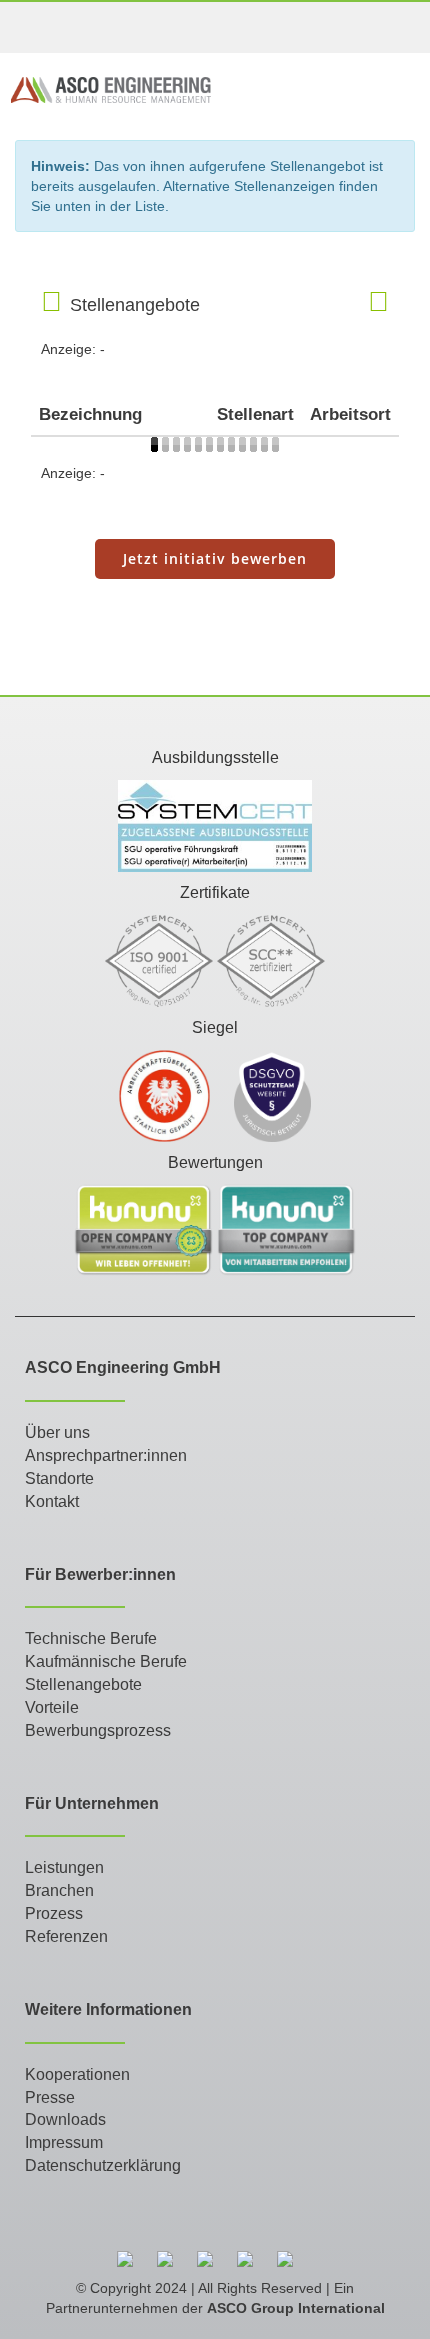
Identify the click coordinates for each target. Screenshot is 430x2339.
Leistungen (64, 1867)
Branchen (59, 1890)
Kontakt (52, 1501)
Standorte (59, 1478)
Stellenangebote (83, 1684)
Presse (50, 2097)
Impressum (64, 2142)
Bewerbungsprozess (98, 1730)
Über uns (57, 1432)
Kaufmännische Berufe (106, 1661)
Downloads (65, 2119)
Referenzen (66, 1936)
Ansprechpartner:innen (106, 1455)
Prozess (54, 1913)
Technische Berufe (91, 1638)
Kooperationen (77, 2074)
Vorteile (52, 1707)
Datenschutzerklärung (103, 2165)
